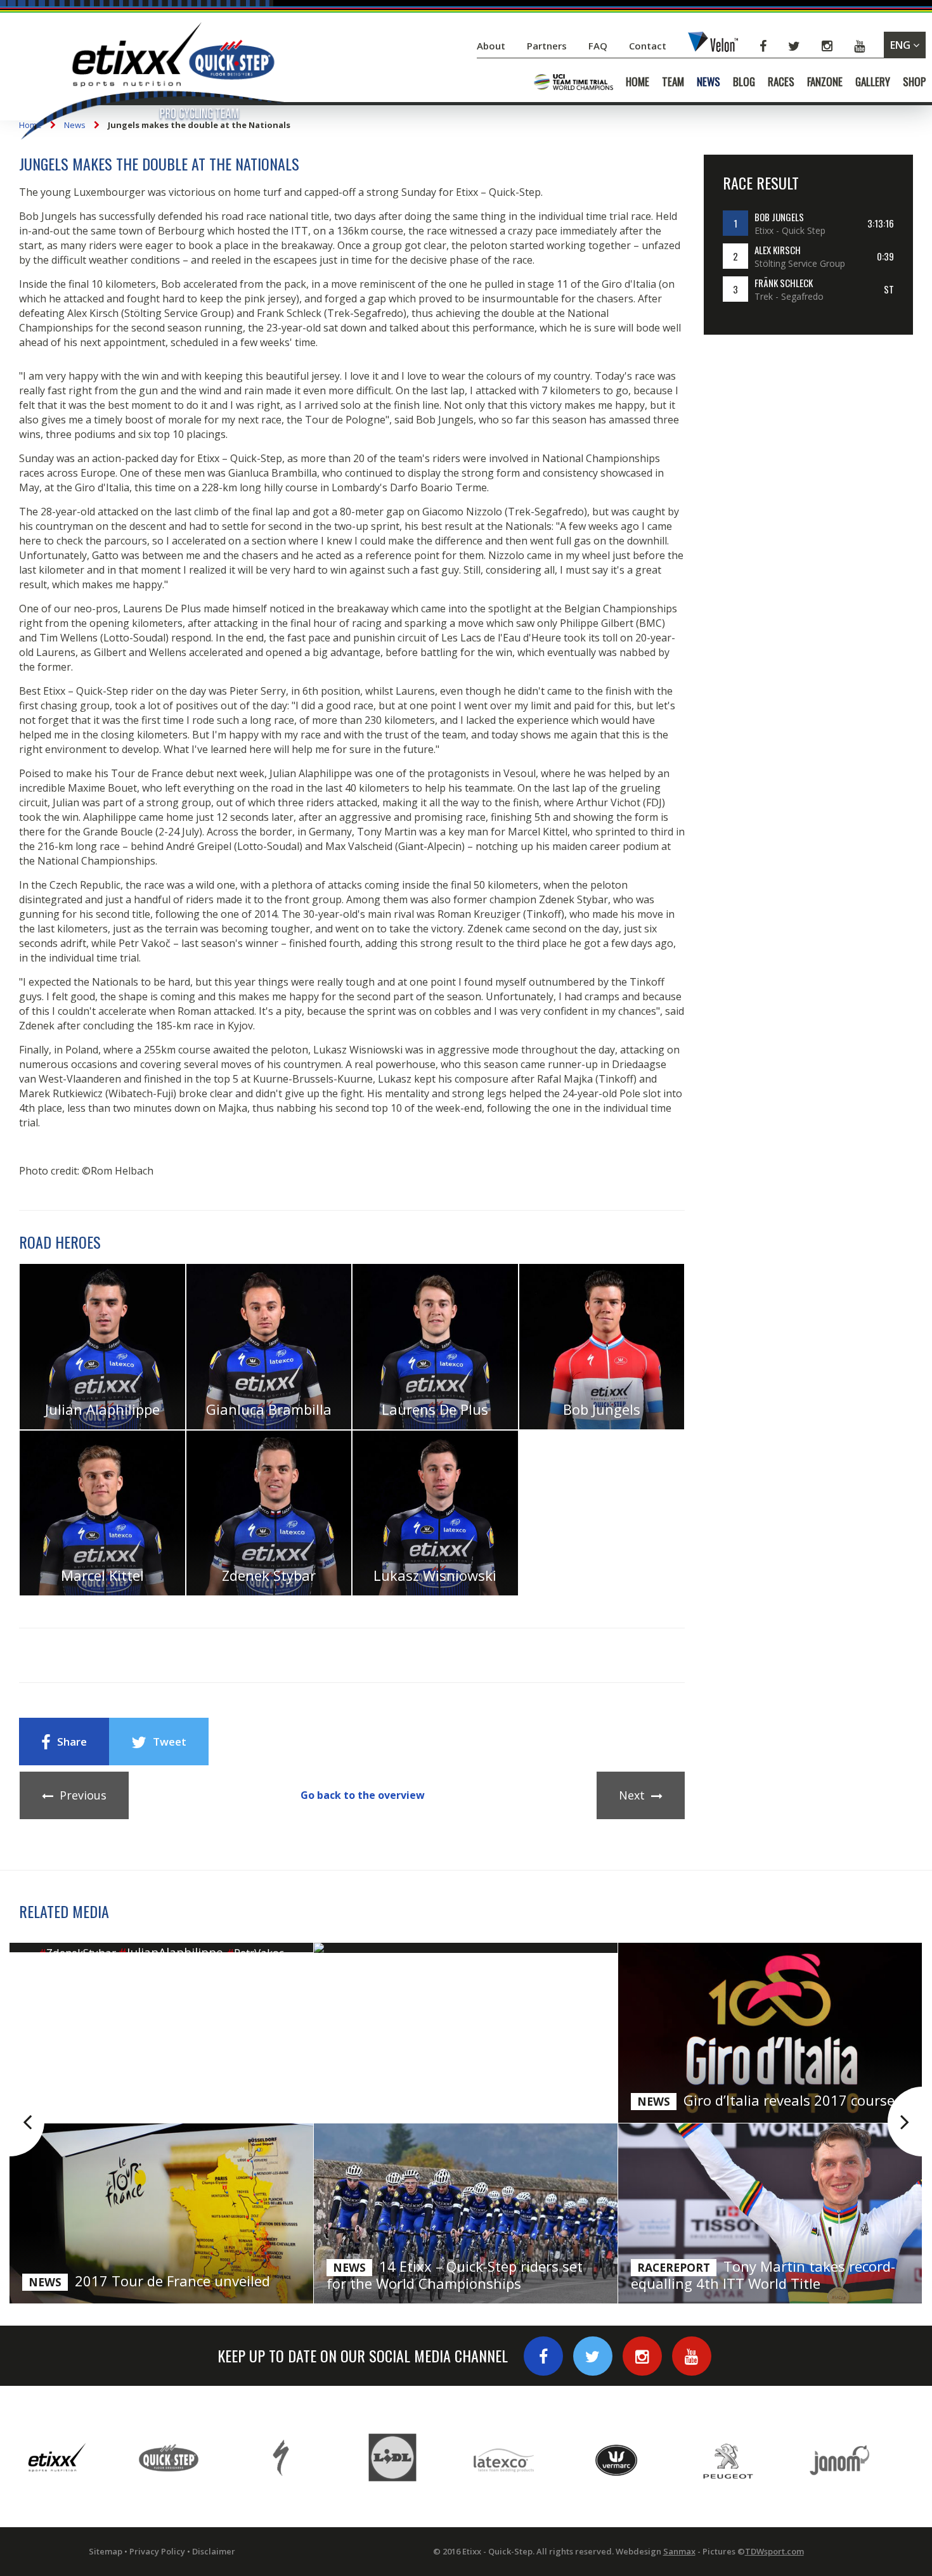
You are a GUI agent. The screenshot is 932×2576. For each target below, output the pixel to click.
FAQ (598, 46)
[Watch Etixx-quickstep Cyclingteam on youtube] (692, 2356)
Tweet (170, 1742)
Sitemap (106, 2551)
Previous (83, 1795)
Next (632, 1795)
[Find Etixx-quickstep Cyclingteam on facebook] (543, 2356)
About (492, 46)
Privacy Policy (157, 2551)
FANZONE (825, 82)
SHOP (914, 82)
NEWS (709, 82)
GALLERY (873, 82)
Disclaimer (214, 2551)
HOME (638, 82)
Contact (649, 46)
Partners (548, 46)
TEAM (673, 82)
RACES (781, 82)
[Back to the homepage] (152, 83)
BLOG (744, 82)
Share (72, 1742)
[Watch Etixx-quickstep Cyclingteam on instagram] (642, 2356)
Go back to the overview (363, 1795)
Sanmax (679, 2551)
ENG (902, 45)
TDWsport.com (774, 2551)
